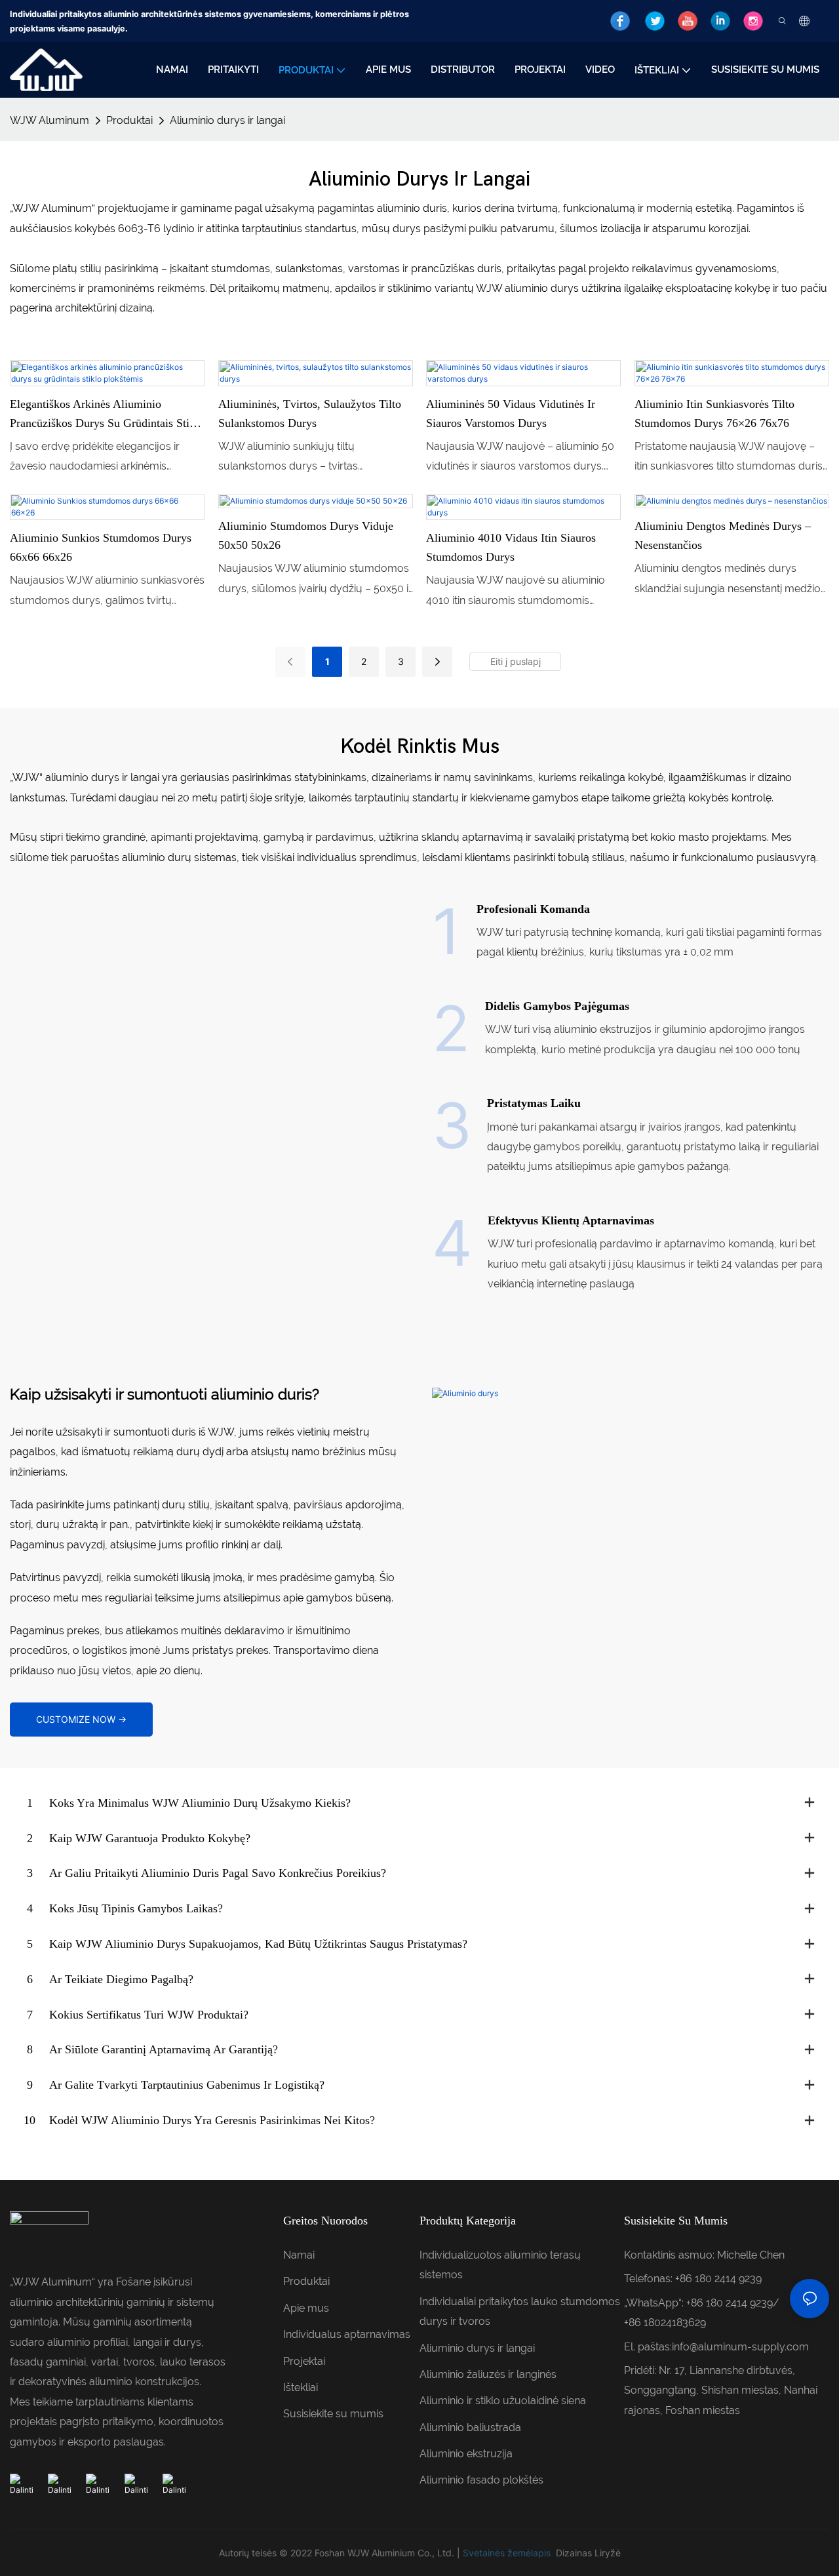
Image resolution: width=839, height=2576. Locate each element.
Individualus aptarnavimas (347, 2334)
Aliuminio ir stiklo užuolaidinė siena (503, 2401)
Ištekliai (301, 2387)
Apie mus (306, 2308)
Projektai (304, 2361)
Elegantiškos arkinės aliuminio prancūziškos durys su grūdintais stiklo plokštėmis (107, 415)
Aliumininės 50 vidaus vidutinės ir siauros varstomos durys (511, 413)
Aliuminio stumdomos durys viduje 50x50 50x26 (306, 535)
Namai (299, 2255)
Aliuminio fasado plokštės (481, 2480)
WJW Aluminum (49, 120)
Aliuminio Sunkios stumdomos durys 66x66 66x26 (101, 547)
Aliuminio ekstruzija (466, 2454)
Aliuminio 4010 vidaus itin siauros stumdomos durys (511, 547)
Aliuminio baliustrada (470, 2427)
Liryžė (608, 2553)
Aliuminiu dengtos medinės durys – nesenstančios (723, 535)
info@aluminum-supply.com (740, 2347)
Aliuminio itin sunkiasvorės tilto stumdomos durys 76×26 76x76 (714, 413)
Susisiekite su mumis (333, 2414)
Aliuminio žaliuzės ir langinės (488, 2374)
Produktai (129, 120)
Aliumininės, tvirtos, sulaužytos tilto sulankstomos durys (310, 413)
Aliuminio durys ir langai (227, 120)
